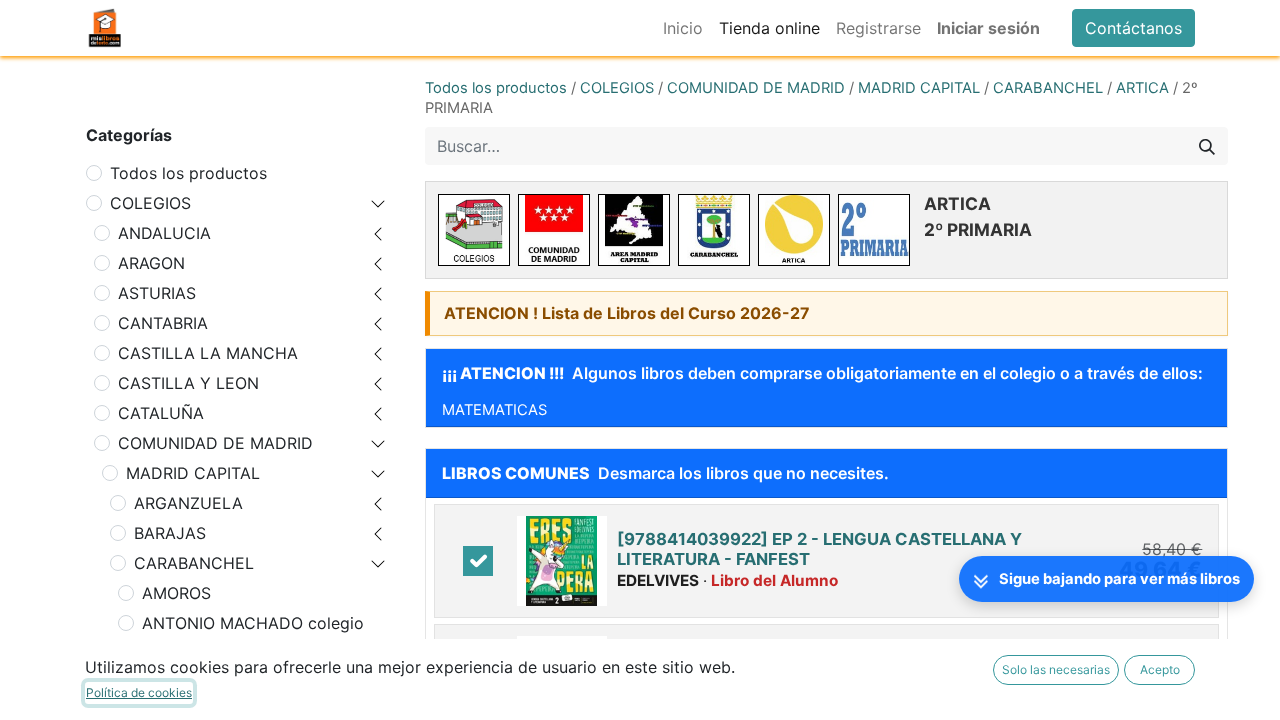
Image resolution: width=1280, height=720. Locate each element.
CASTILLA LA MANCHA (208, 353)
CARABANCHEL (194, 563)
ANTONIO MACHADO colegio (253, 623)
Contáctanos (1133, 28)
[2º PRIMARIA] (874, 230)
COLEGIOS (150, 203)
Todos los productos (188, 173)
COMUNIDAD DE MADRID (215, 443)
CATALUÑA (161, 413)
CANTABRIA (163, 323)
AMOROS (176, 593)
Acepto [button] (1160, 669)
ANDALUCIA (164, 233)
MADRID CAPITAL (193, 473)
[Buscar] (1207, 146)
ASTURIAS (157, 293)
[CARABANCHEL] (714, 230)
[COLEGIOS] (474, 230)
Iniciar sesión (988, 28)
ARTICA (1142, 88)
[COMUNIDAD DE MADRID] (554, 230)
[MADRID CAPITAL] (634, 230)
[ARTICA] (794, 230)
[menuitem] (683, 28)
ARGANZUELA (188, 503)
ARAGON (151, 263)
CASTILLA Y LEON (188, 383)
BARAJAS (170, 533)
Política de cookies (139, 692)
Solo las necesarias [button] (1056, 669)
